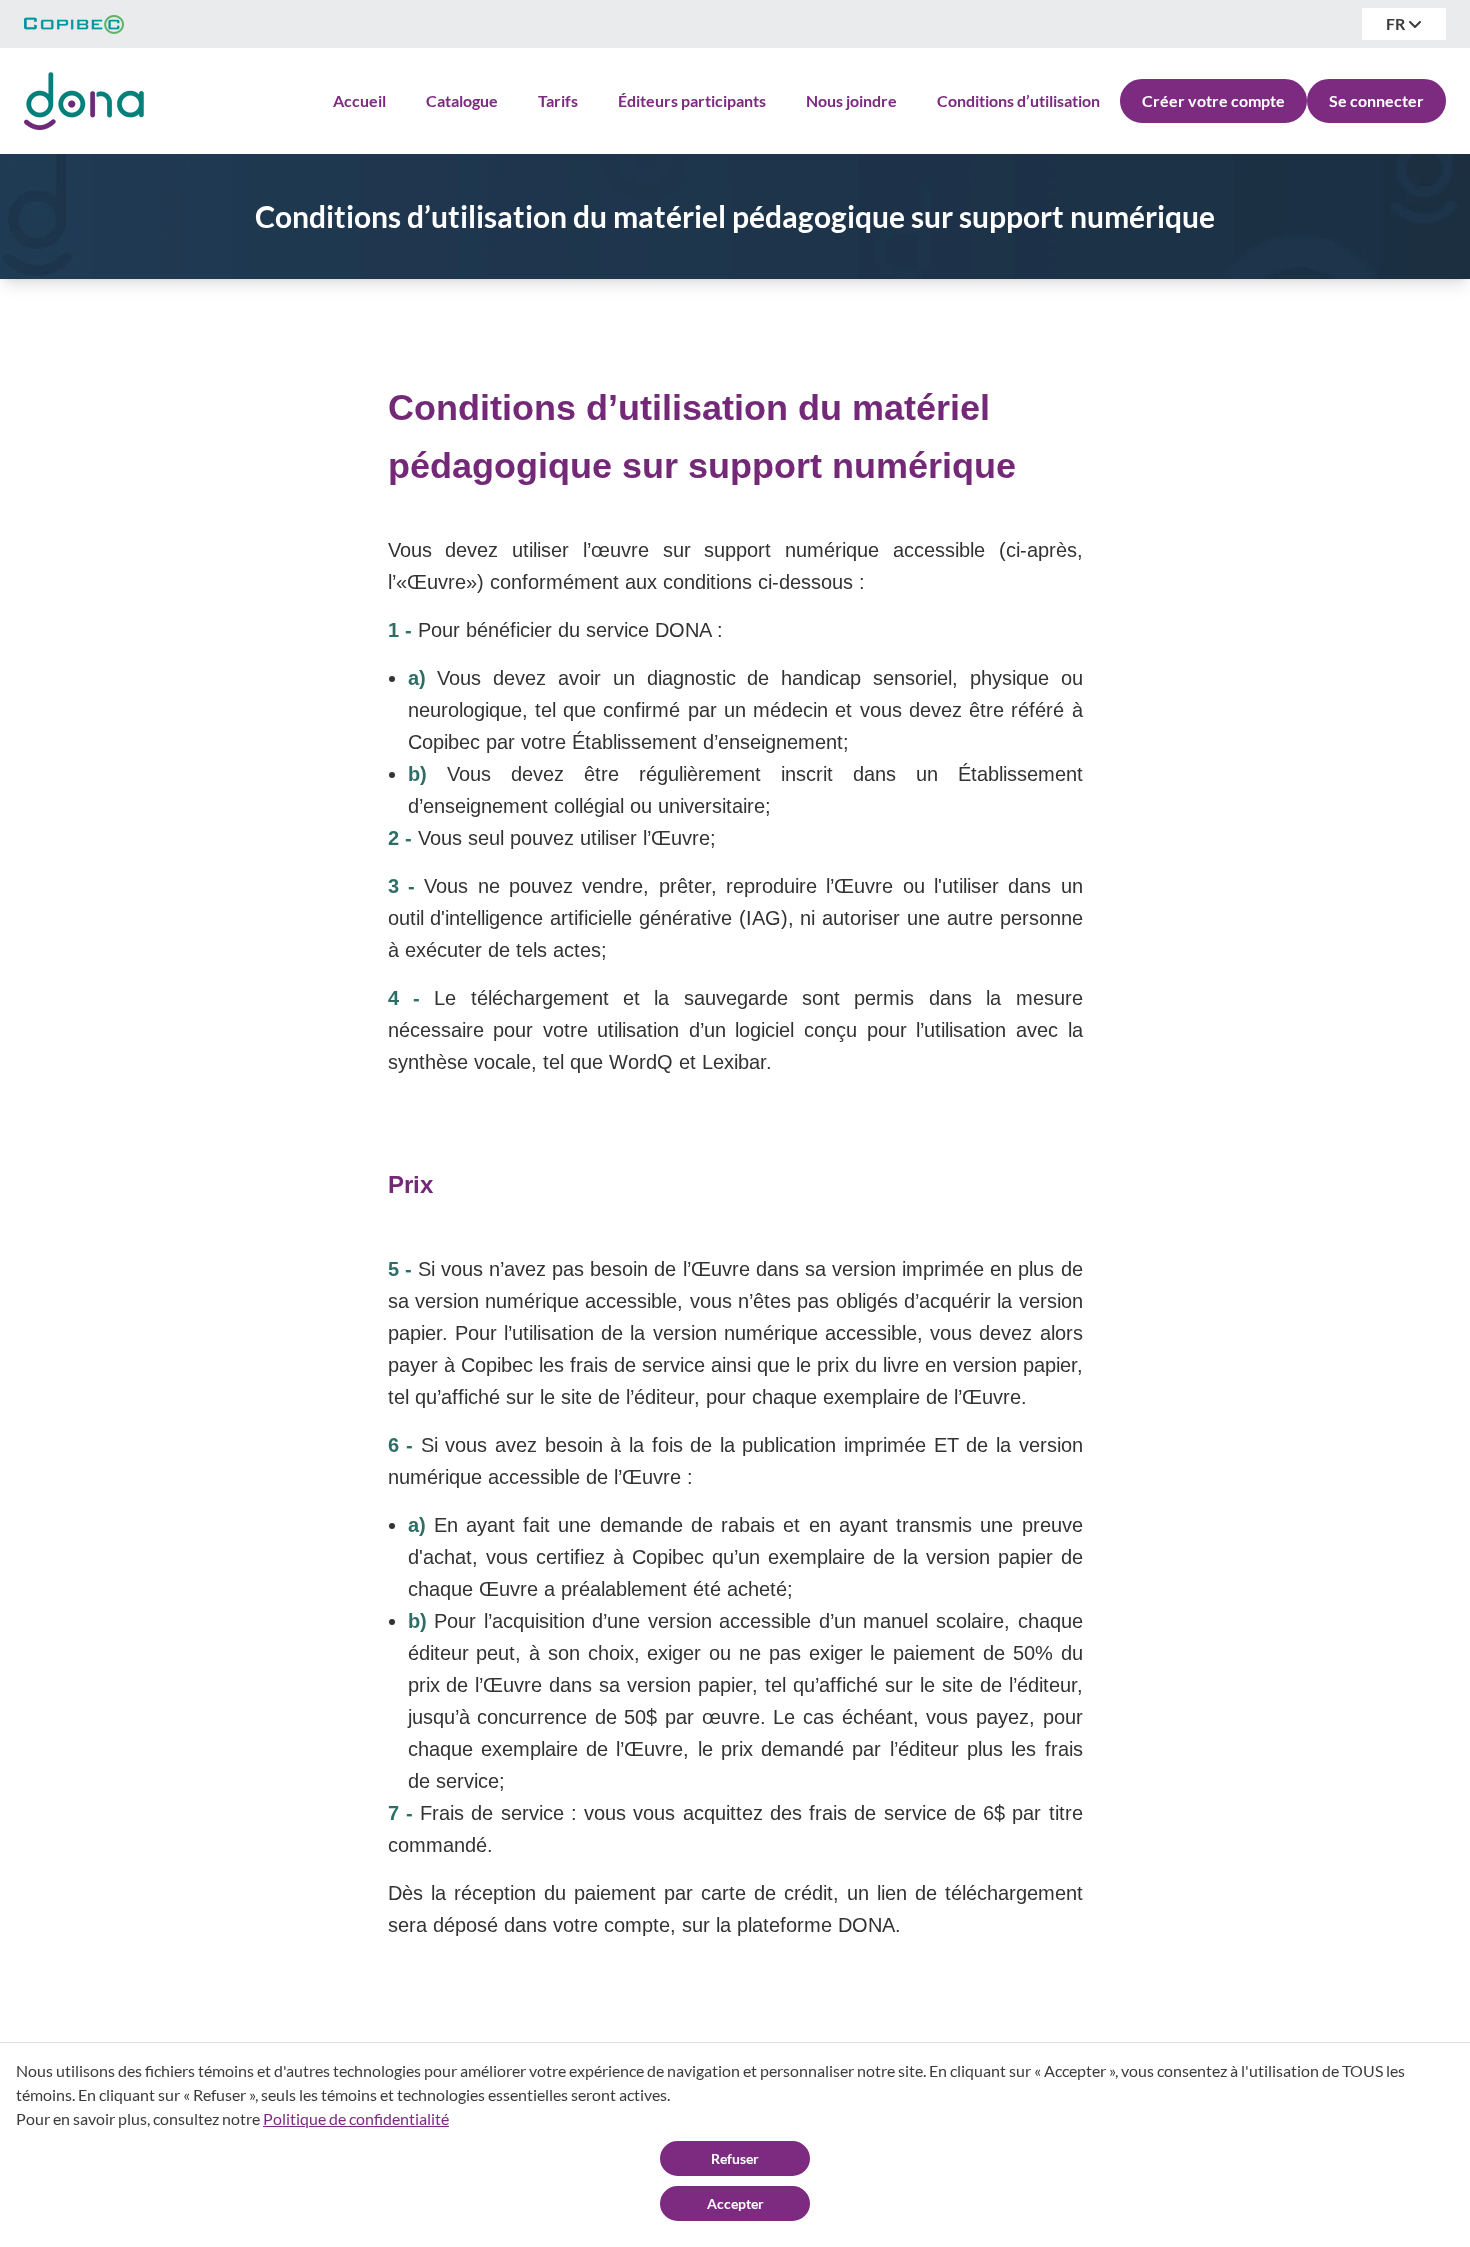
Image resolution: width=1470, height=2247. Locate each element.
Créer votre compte (1213, 100)
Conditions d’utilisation (1018, 100)
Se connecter (1376, 100)
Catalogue (462, 100)
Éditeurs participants (692, 100)
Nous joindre (851, 100)
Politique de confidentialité (356, 2118)
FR (1397, 23)
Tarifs (558, 100)
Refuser (735, 2158)
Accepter (735, 2203)
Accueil (359, 100)
